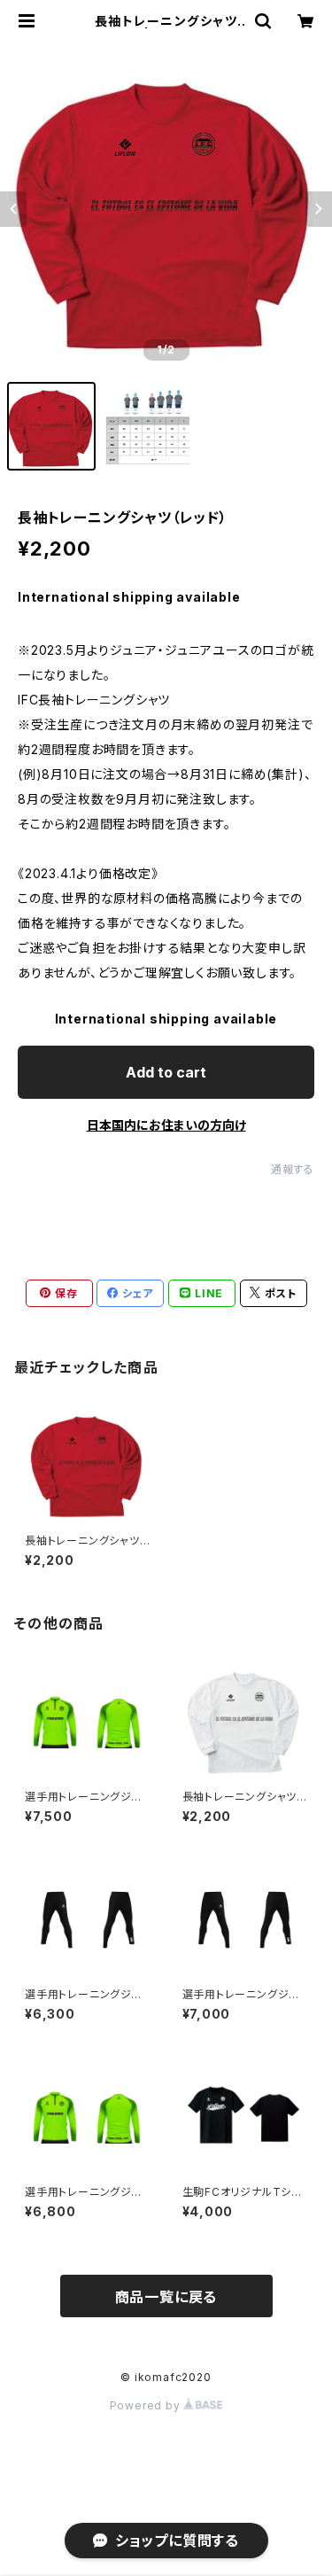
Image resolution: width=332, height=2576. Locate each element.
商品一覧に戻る (166, 2297)
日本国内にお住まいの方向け (166, 1125)
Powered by (147, 2405)
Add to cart (166, 1072)
